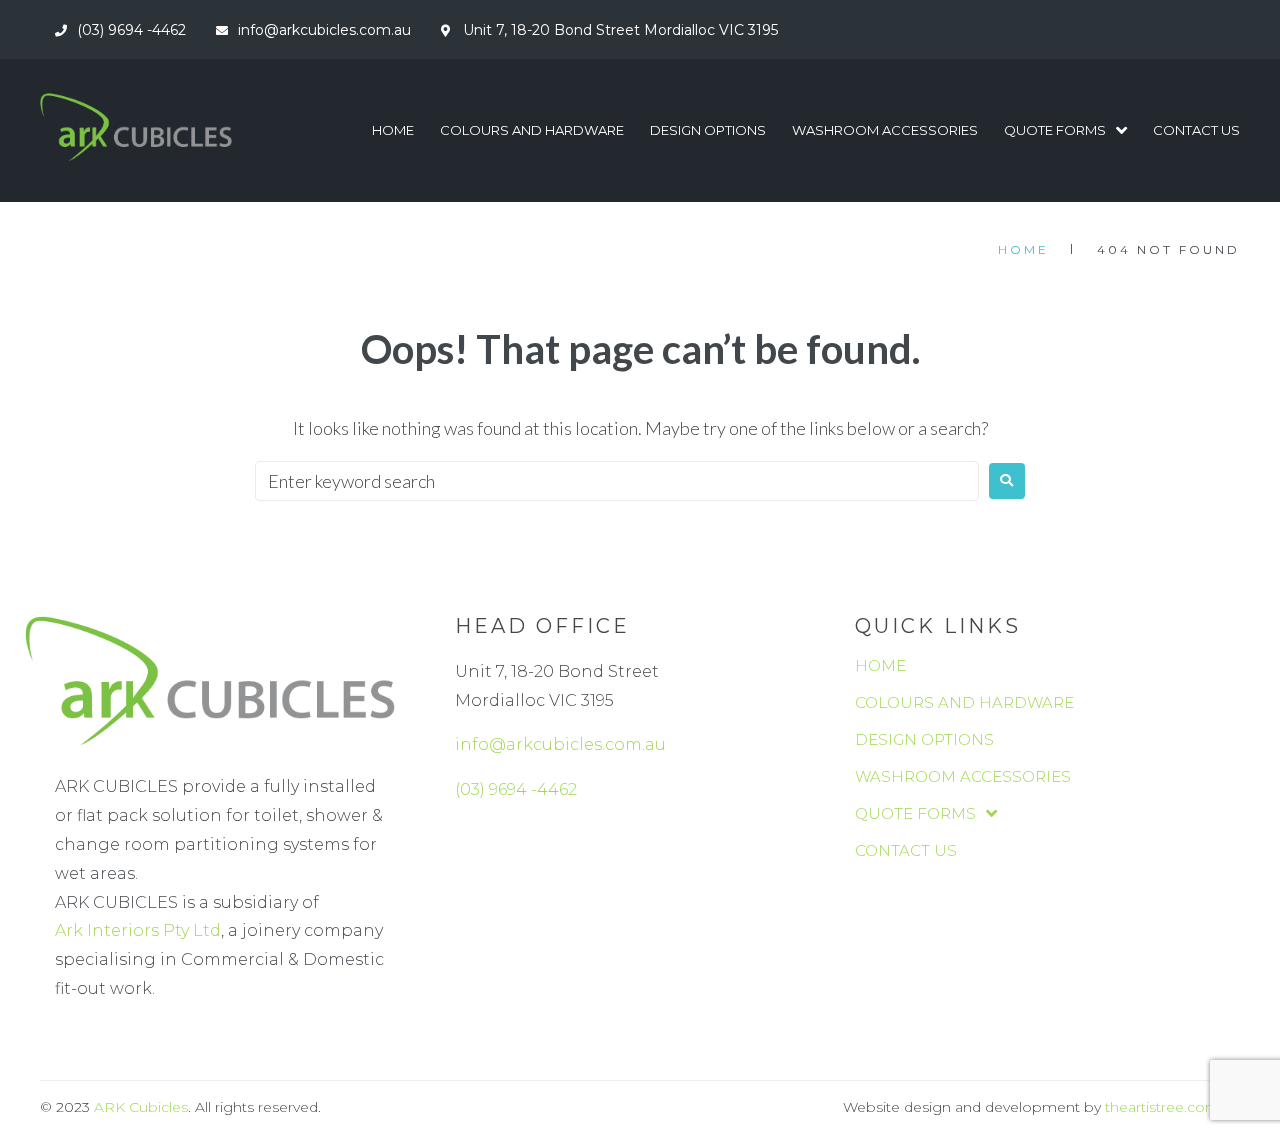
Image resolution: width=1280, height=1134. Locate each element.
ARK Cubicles (141, 1107)
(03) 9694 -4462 (516, 789)
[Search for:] (617, 481)
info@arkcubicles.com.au (560, 744)
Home (1023, 249)
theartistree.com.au (1172, 1107)
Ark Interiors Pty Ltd (138, 930)
